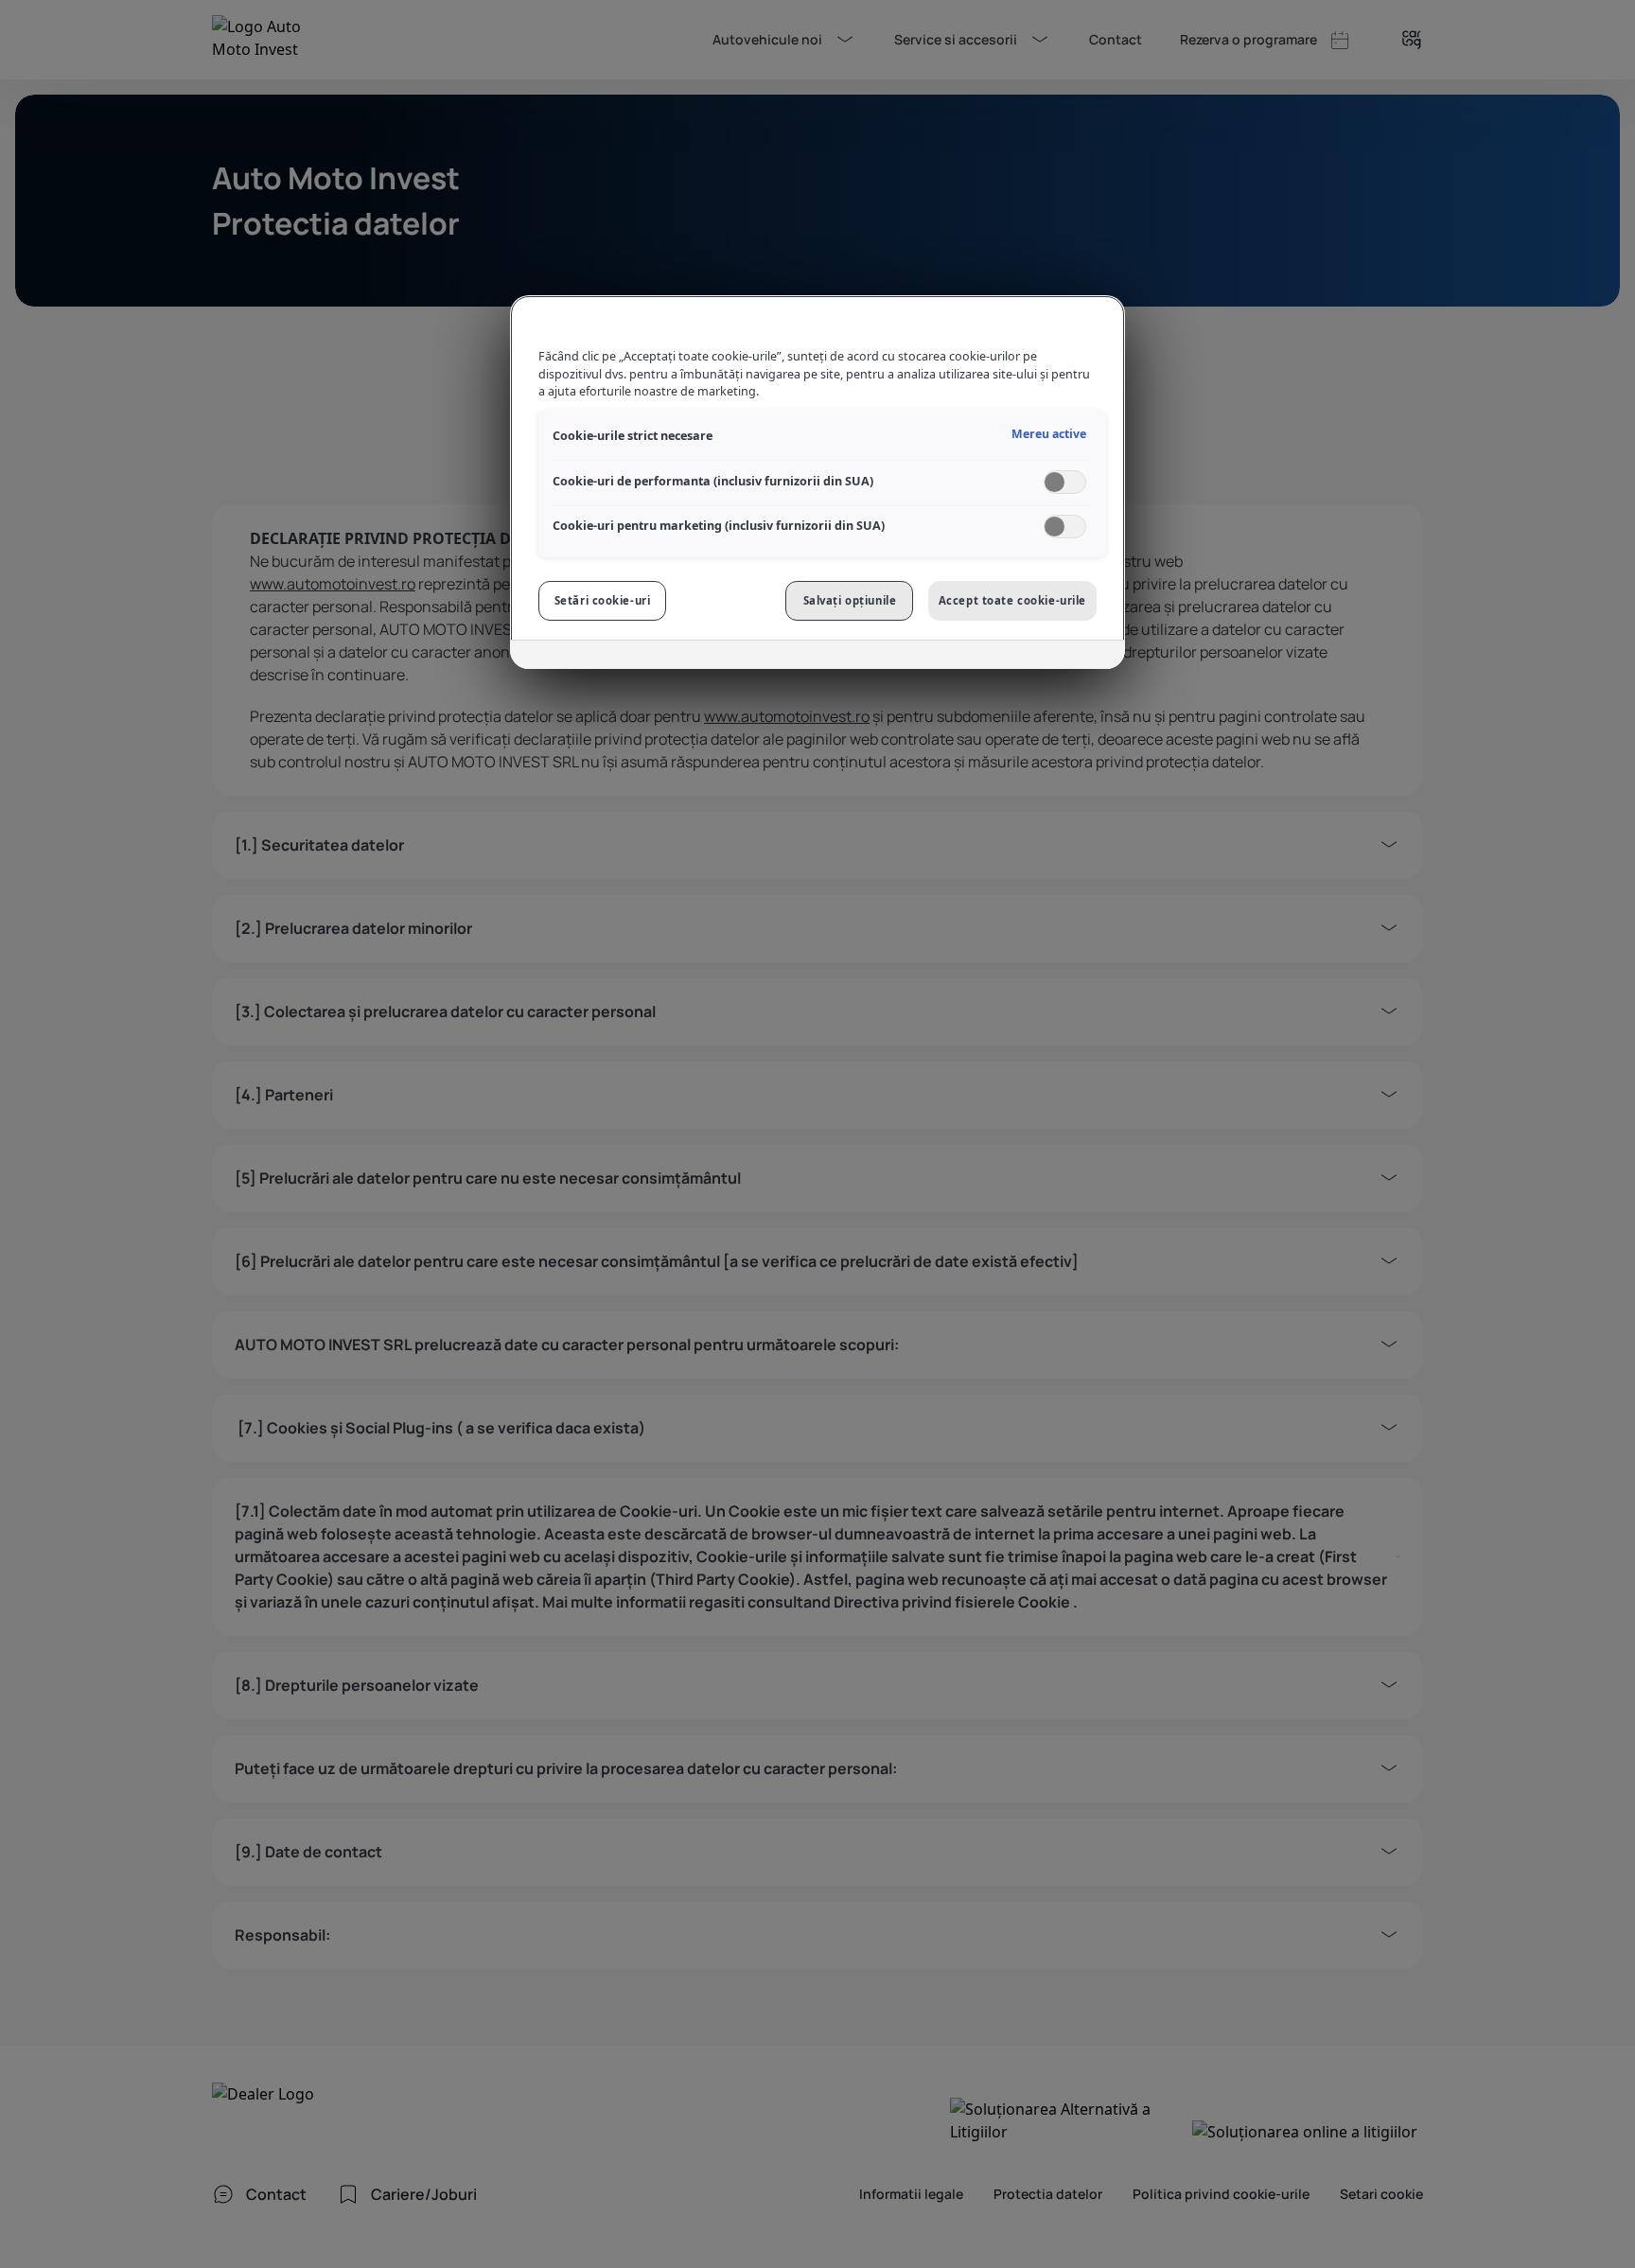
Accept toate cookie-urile (1012, 600)
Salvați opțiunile (850, 600)
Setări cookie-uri (603, 600)
